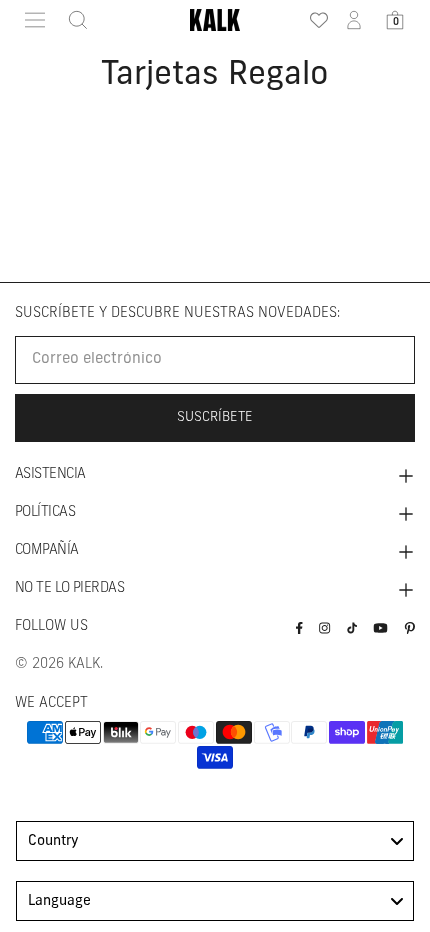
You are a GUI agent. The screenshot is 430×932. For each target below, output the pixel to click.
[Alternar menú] (35, 20)
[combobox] (215, 841)
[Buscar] (72, 20)
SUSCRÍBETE (215, 417)
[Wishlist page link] (313, 20)
